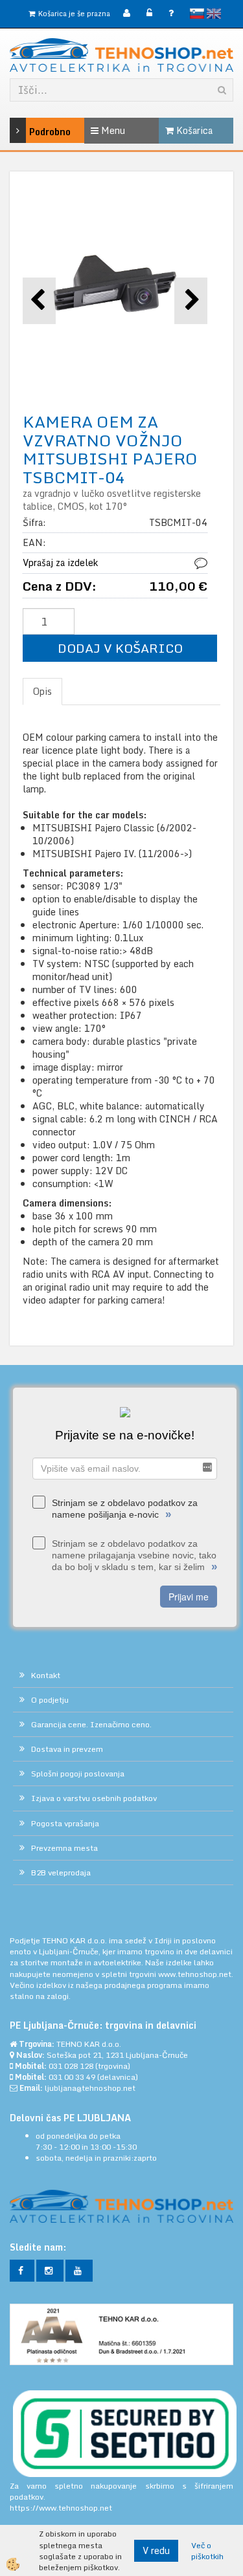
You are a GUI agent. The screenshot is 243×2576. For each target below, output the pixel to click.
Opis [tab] (42, 691)
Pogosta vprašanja (65, 1823)
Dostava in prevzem (67, 1749)
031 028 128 (71, 2066)
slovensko (197, 14)
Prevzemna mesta (64, 1848)
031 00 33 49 (72, 2077)
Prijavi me (189, 1597)
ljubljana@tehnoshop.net (90, 2088)
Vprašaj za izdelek (60, 562)
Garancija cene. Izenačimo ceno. (91, 1724)
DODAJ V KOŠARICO (120, 648)
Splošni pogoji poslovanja (78, 1774)
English (214, 14)
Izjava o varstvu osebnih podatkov (94, 1798)
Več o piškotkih (207, 2551)
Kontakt (46, 1675)
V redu (156, 2550)
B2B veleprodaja (61, 1872)
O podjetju (50, 1700)
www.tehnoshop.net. (196, 1974)
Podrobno (34, 132)
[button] (191, 300)
